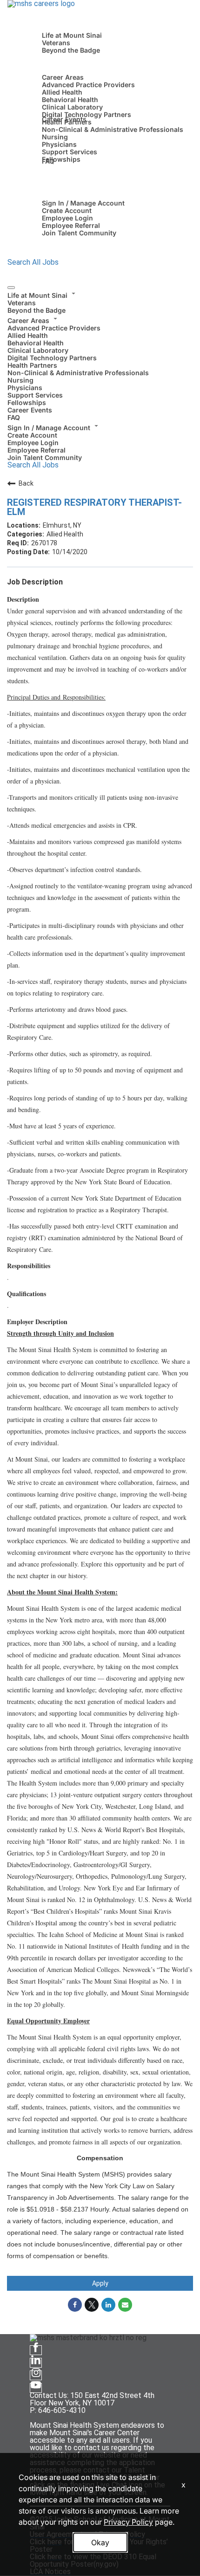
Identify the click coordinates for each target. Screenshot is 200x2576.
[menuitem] (100, 302)
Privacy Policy (128, 2522)
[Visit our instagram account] (36, 2375)
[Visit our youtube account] (36, 2388)
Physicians (59, 144)
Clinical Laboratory (72, 107)
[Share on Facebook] (75, 2305)
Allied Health (62, 92)
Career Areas (63, 77)
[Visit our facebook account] (36, 2350)
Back (26, 483)
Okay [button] (100, 2542)
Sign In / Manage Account (83, 203)
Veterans (56, 43)
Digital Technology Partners (87, 114)
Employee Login (67, 218)
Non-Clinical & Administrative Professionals (113, 129)
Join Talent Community (79, 233)
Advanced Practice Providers (88, 85)
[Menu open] (11, 288)
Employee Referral (71, 225)
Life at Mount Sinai (72, 35)
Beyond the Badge (71, 50)
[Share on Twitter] (92, 2305)
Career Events (64, 119)
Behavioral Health (70, 100)
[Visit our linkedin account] (36, 2363)
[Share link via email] (125, 2305)
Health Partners (32, 365)
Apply (100, 2283)
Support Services (70, 152)
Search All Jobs (33, 262)
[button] (100, 294)
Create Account (67, 210)
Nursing (55, 137)
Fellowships (61, 159)
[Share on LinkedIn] (108, 2305)
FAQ (48, 161)
